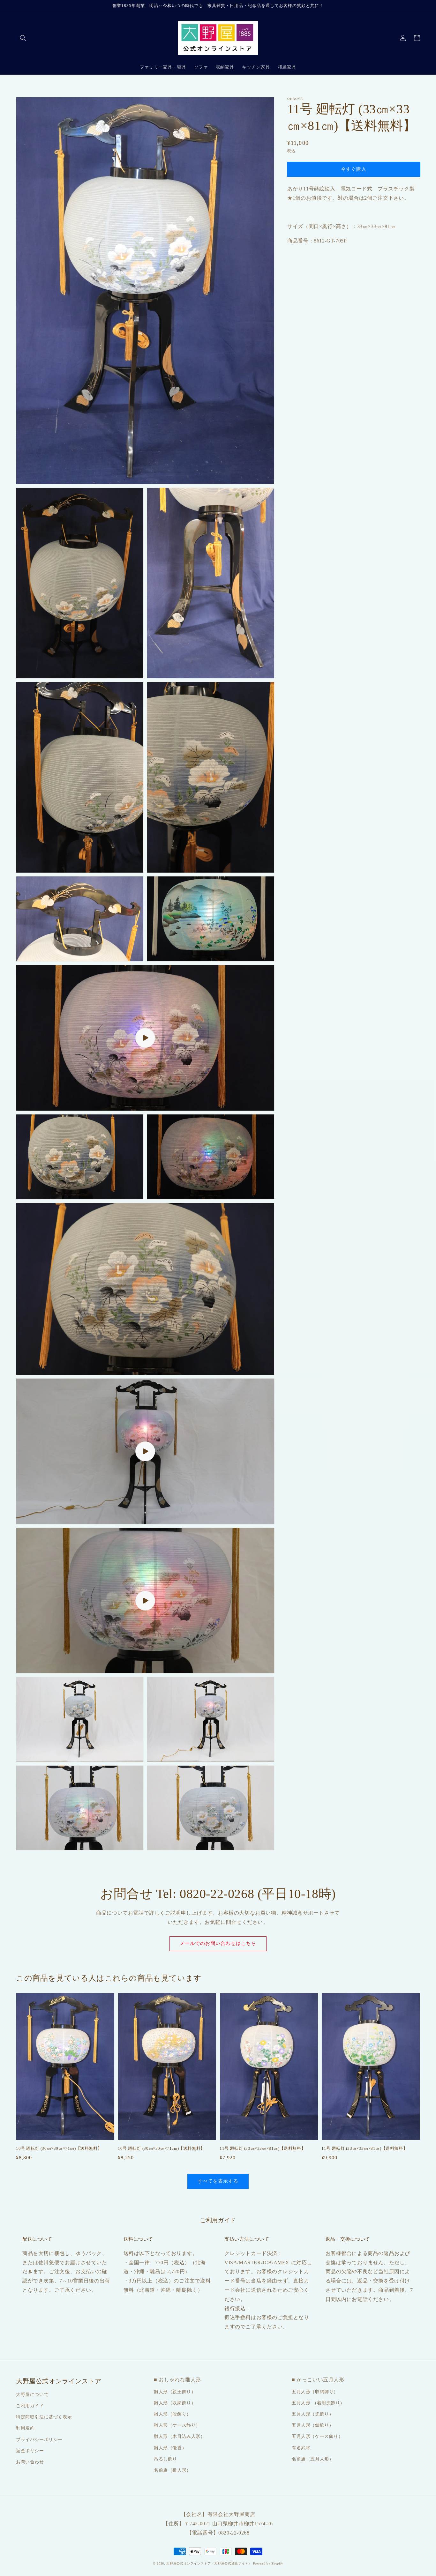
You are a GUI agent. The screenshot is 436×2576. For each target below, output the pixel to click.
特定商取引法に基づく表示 (44, 2417)
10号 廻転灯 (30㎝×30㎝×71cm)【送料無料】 (161, 2148)
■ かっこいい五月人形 (318, 2380)
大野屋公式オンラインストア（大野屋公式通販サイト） (209, 2563)
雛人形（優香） (170, 2448)
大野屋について (32, 2395)
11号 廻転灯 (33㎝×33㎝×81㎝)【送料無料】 (263, 2148)
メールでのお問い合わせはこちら (218, 1943)
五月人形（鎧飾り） (313, 2425)
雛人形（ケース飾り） (177, 2425)
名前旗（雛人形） (173, 2470)
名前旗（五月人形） (313, 2459)
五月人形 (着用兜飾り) (317, 2403)
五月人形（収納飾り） (315, 2392)
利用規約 (25, 2428)
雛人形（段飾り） (173, 2414)
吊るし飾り (165, 2459)
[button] (23, 38)
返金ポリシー (30, 2451)
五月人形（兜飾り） (313, 2414)
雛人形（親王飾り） (175, 2392)
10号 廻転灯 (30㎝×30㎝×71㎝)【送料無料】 (59, 2148)
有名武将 (301, 2448)
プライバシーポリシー (39, 2440)
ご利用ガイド (30, 2406)
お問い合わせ (30, 2462)
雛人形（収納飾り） (175, 2403)
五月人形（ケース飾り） (317, 2436)
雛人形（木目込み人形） (180, 2436)
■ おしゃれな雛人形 (177, 2380)
